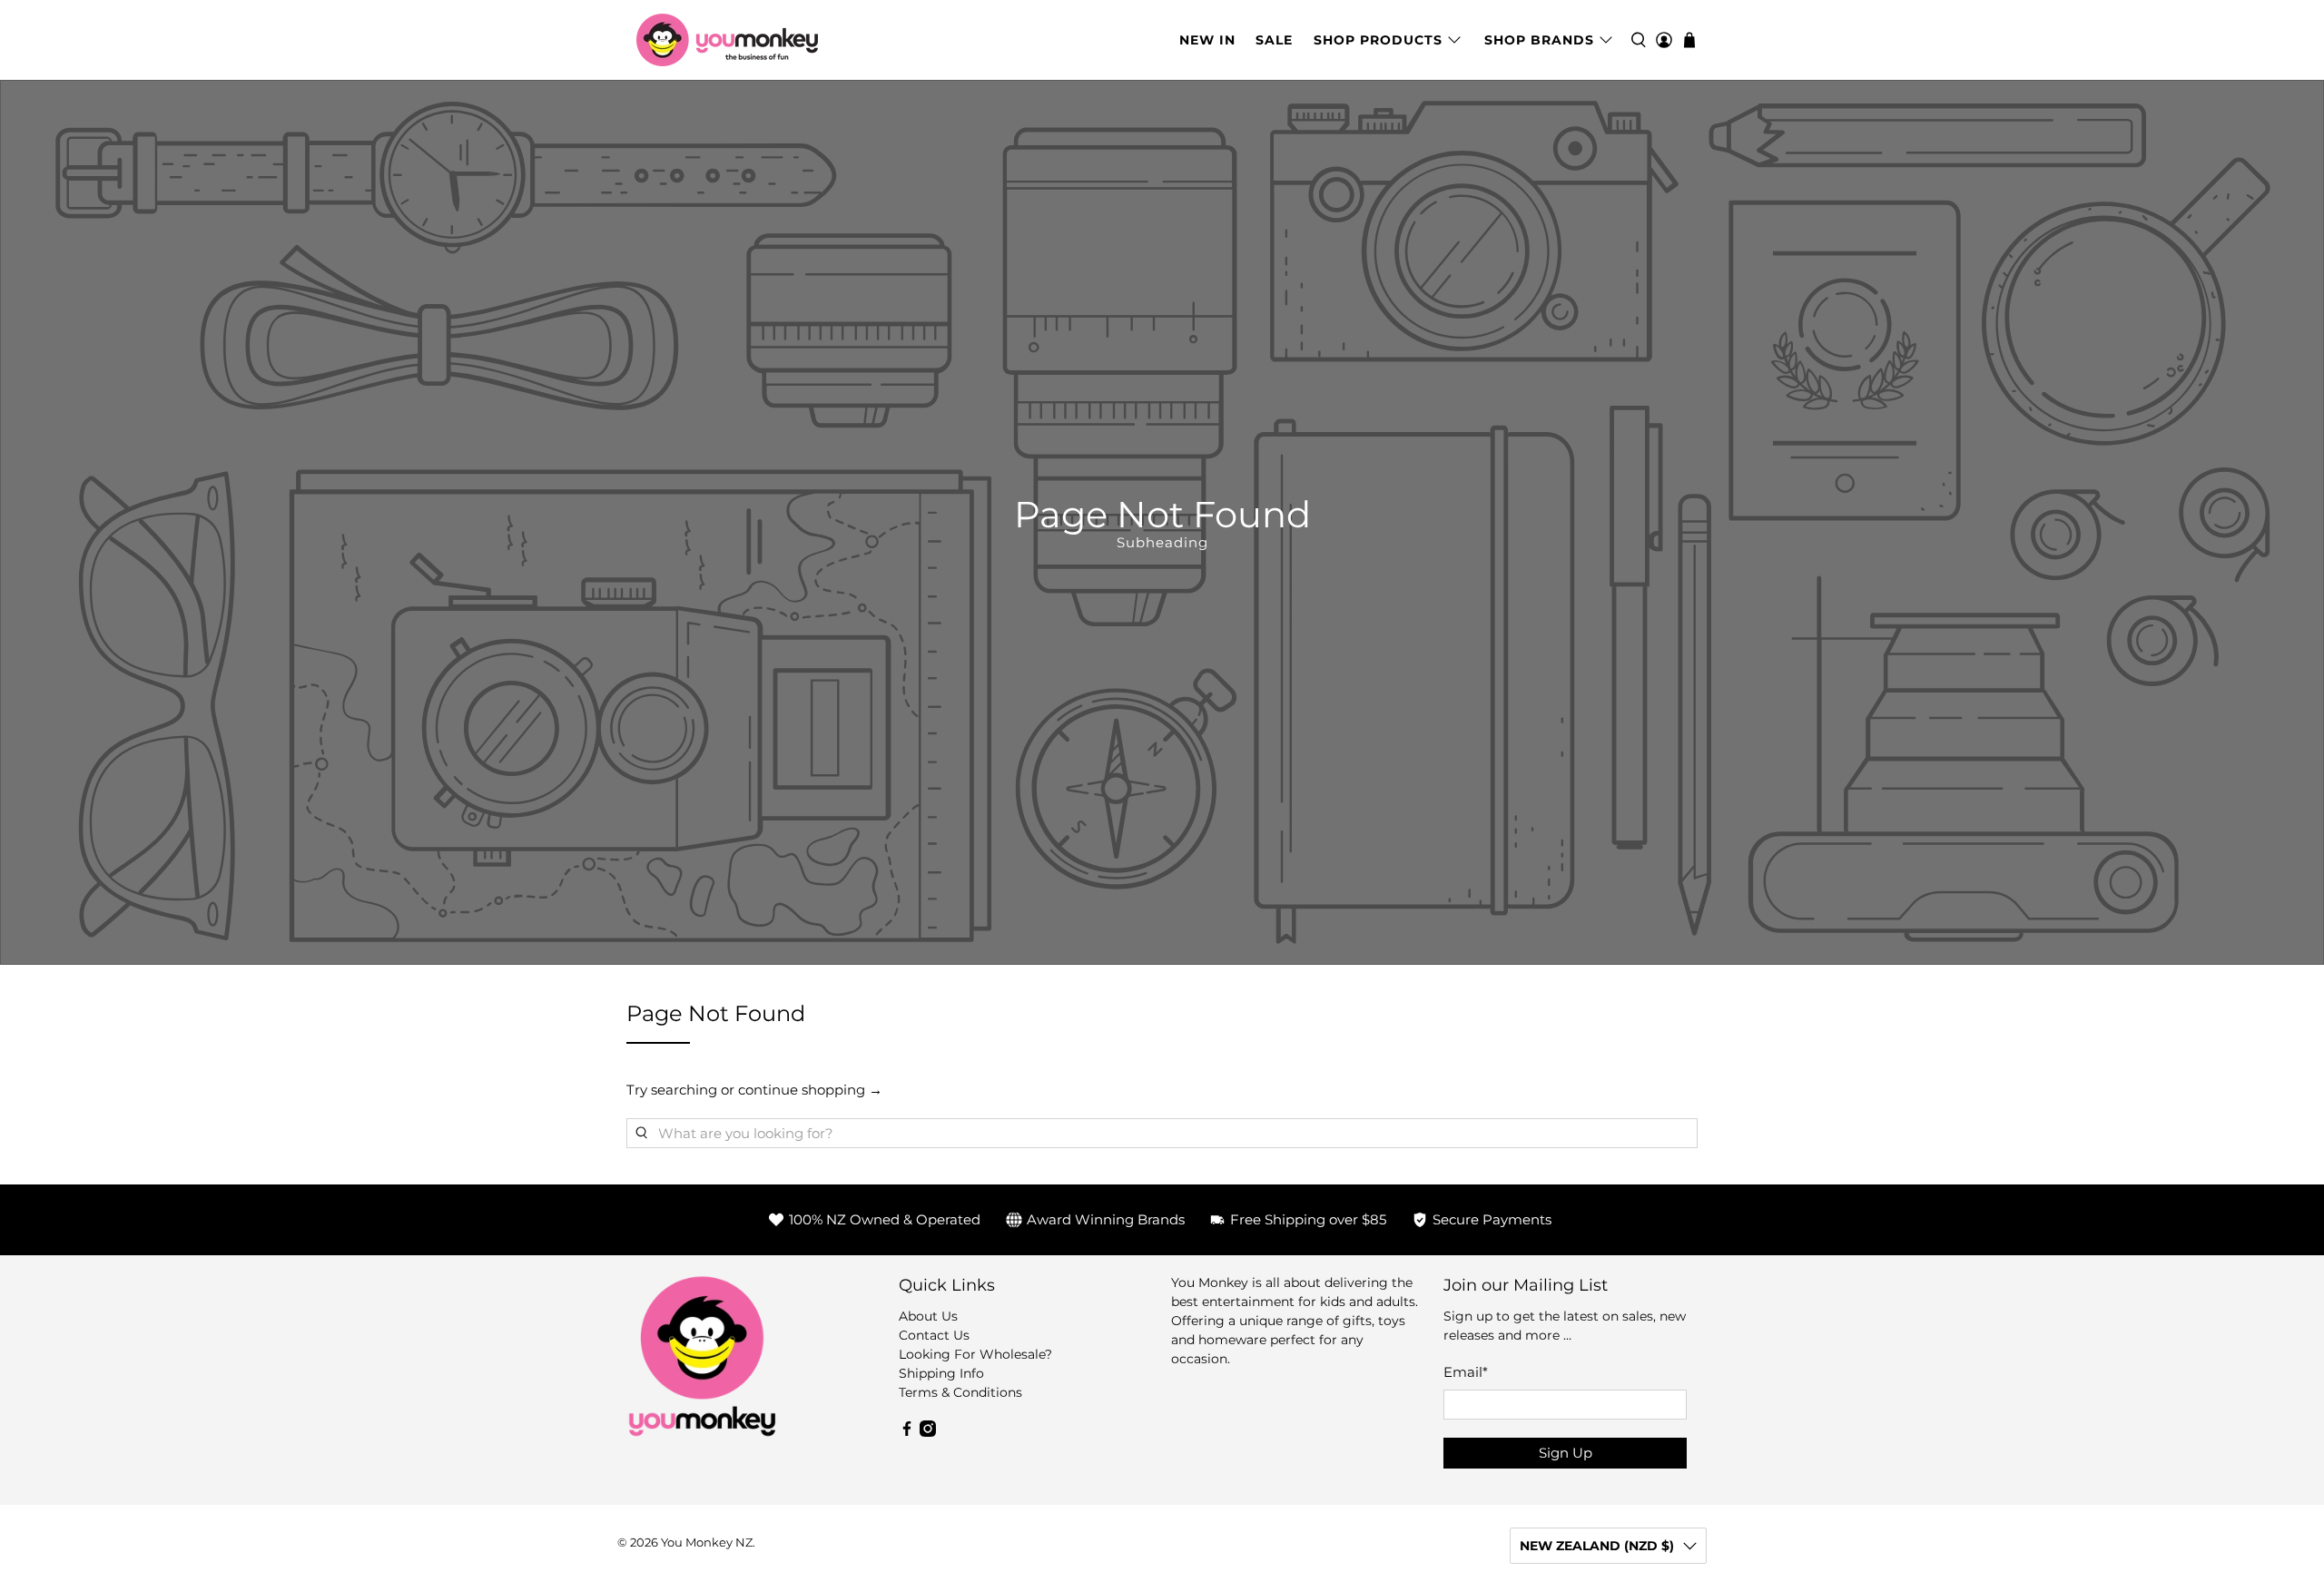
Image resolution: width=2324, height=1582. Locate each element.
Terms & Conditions (960, 1392)
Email (1466, 1372)
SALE (1274, 40)
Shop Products (1378, 40)
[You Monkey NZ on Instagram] (928, 1432)
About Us (928, 1316)
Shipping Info (941, 1373)
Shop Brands (1539, 40)
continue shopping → (810, 1090)
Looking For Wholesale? (975, 1354)
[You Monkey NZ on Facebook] (907, 1432)
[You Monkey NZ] (727, 40)
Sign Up (1566, 1453)
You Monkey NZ (707, 1543)
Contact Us (934, 1335)
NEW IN (1207, 40)
